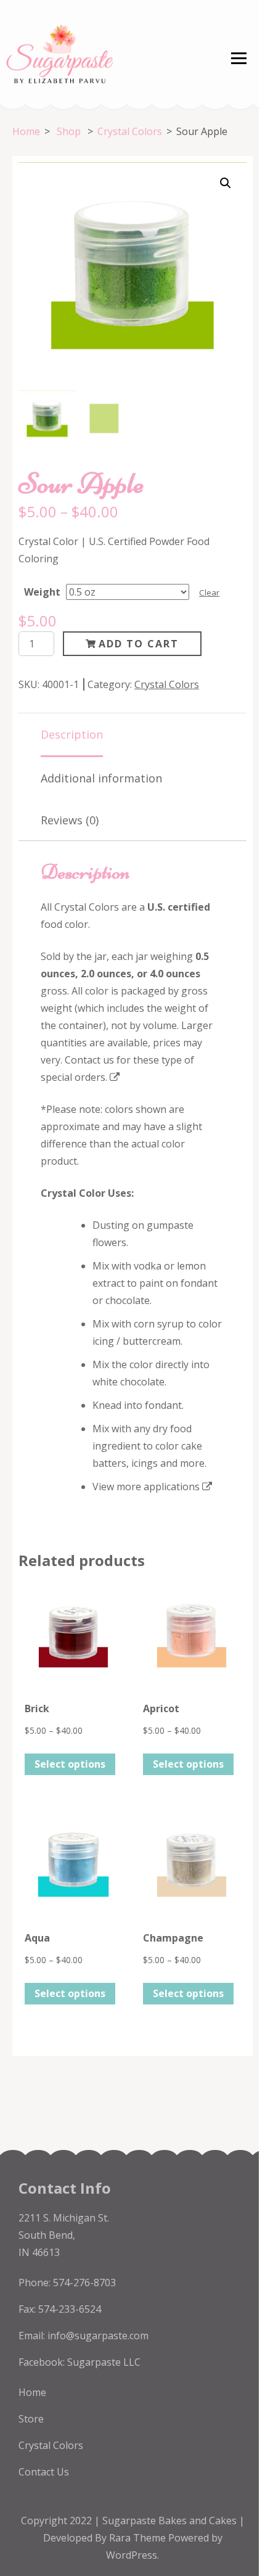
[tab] (72, 735)
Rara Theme (139, 2538)
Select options (70, 1764)
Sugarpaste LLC (104, 2362)
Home (32, 2392)
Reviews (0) (70, 820)
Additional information (101, 778)
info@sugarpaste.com (98, 2336)
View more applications (146, 1487)
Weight (42, 592)
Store (31, 2419)
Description (72, 734)
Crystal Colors (167, 684)
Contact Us (44, 2472)
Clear (209, 593)
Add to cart (139, 644)
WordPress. (132, 2555)
